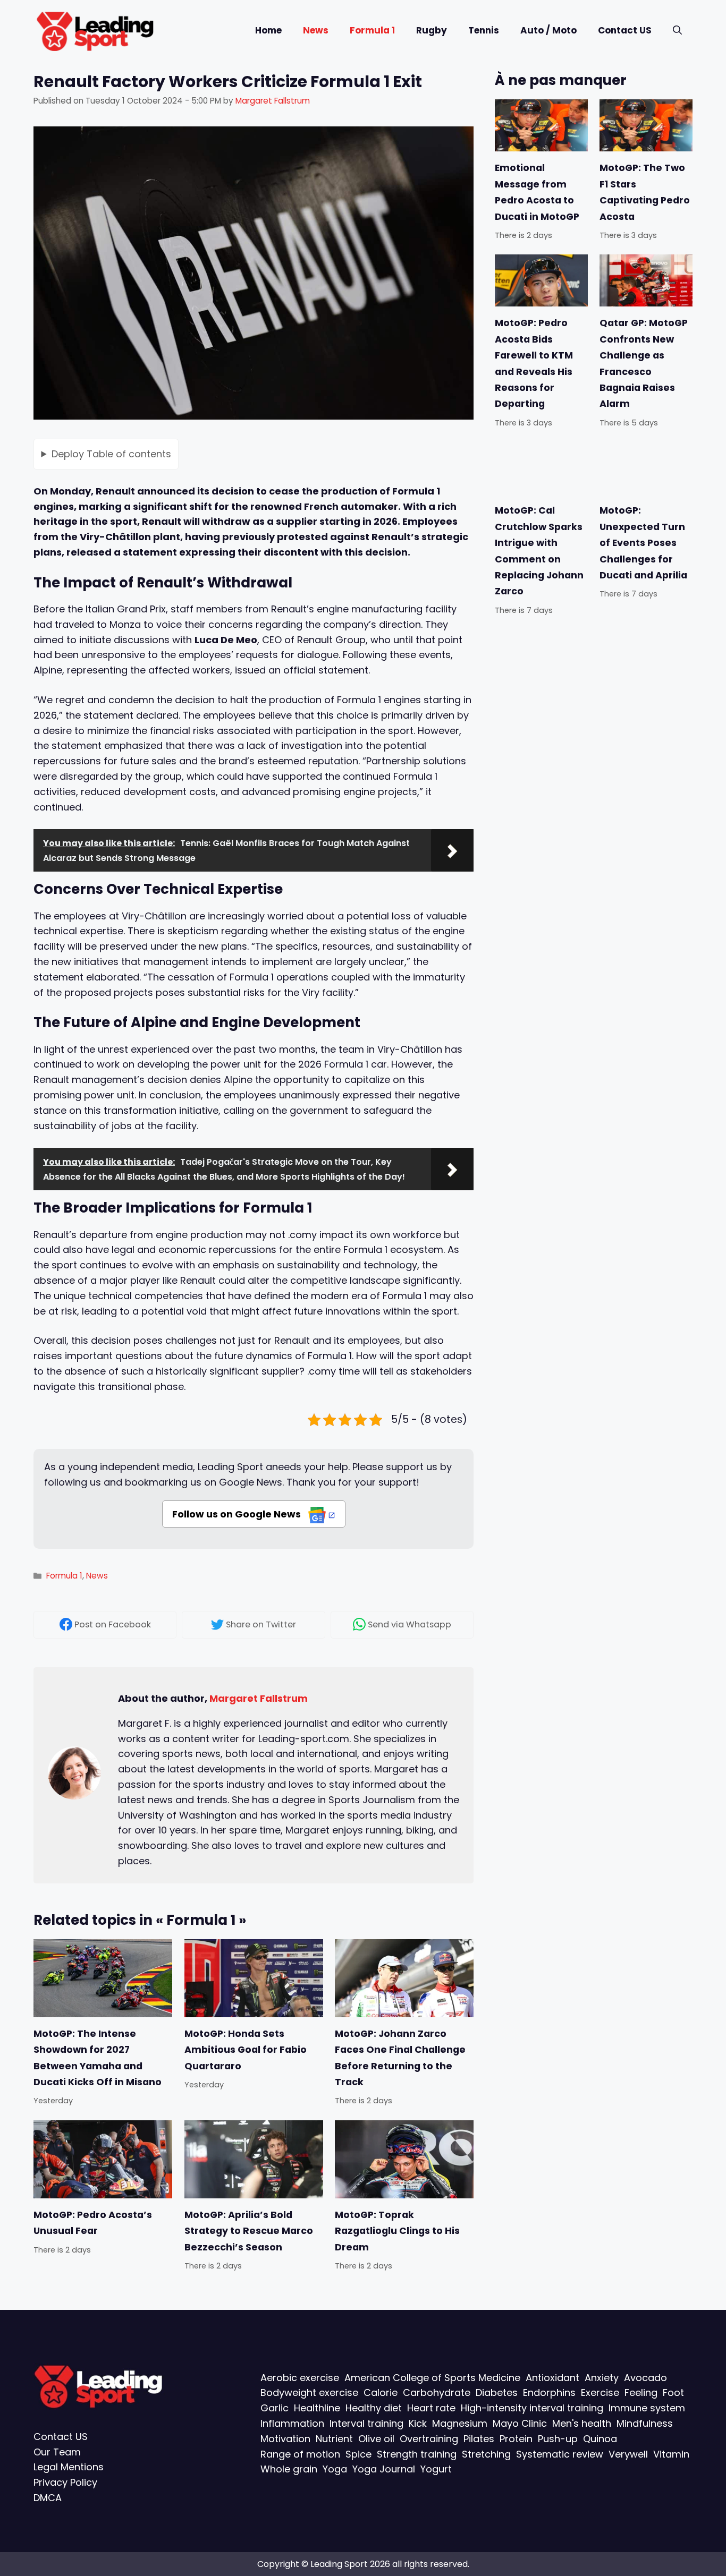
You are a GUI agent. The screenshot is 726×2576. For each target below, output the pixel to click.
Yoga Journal (384, 2469)
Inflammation (292, 2423)
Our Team (57, 2452)
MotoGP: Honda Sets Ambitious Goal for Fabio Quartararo (246, 2050)
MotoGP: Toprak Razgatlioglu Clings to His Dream (397, 2231)
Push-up (558, 2439)
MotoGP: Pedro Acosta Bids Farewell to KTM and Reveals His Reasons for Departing (534, 363)
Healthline (317, 2408)
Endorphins (549, 2392)
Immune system (647, 2408)
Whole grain (289, 2469)
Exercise (600, 2392)
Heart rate (431, 2408)
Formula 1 (372, 30)
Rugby (432, 30)
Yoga (335, 2469)
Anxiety (602, 2378)
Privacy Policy (65, 2482)
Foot (673, 2392)
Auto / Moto (548, 30)
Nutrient (334, 2439)
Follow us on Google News (238, 1514)
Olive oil (376, 2439)
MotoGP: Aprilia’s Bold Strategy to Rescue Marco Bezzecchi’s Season (249, 2231)
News (316, 30)
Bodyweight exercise (309, 2392)
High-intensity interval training (532, 2408)
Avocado (645, 2378)
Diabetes (497, 2392)
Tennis (484, 30)
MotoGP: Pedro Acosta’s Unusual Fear (93, 2223)
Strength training (417, 2454)
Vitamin (671, 2454)
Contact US (625, 30)
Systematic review (560, 2454)
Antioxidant (552, 2378)
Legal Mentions (69, 2467)
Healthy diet (374, 2408)
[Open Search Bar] (677, 31)
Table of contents (111, 454)
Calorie (381, 2392)
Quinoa (600, 2439)
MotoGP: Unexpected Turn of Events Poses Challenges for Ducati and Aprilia (643, 543)
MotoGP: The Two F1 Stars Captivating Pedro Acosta (645, 192)
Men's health (582, 2423)
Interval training (366, 2423)
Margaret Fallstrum (259, 1698)
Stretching (486, 2454)
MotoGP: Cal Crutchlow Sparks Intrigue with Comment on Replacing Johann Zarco (539, 551)
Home (268, 30)
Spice (358, 2454)
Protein (516, 2439)
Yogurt (436, 2469)
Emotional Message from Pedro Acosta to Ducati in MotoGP (537, 192)
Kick (418, 2423)
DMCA (48, 2498)
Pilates (479, 2439)
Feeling (641, 2392)
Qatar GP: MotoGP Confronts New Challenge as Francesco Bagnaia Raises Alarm (644, 363)
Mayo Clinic (520, 2423)
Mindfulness (645, 2423)
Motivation (285, 2439)
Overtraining (429, 2439)
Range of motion (300, 2454)
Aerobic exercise (300, 2378)
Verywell (628, 2454)
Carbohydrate (437, 2392)
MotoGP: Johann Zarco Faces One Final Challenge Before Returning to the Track (400, 2058)
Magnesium (460, 2423)
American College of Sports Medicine (432, 2378)
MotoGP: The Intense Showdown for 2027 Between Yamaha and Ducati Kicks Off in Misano (98, 2058)
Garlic (275, 2408)
